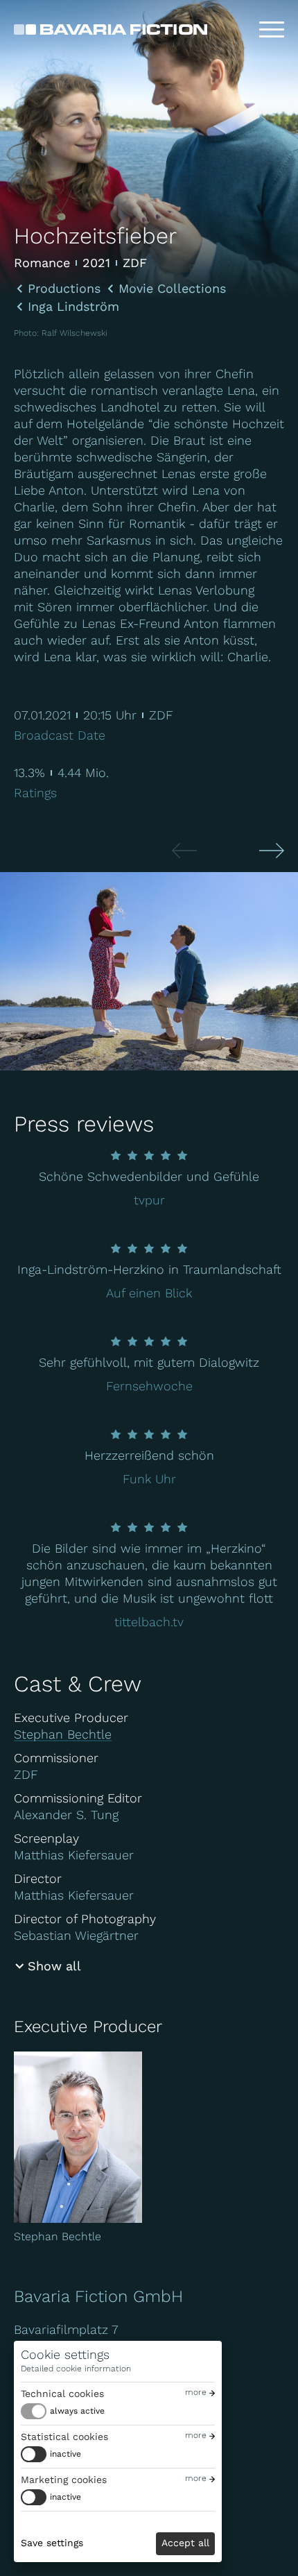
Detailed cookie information (76, 2369)
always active (77, 2411)
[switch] (63, 2411)
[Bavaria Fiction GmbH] (111, 29)
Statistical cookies (64, 2437)
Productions (64, 289)
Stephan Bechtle (63, 1734)
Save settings (52, 2543)
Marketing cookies (64, 2480)
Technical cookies (62, 2394)
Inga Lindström (73, 307)
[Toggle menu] (272, 30)
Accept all (185, 2543)
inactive (65, 2454)
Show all (54, 1966)
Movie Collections (172, 289)
